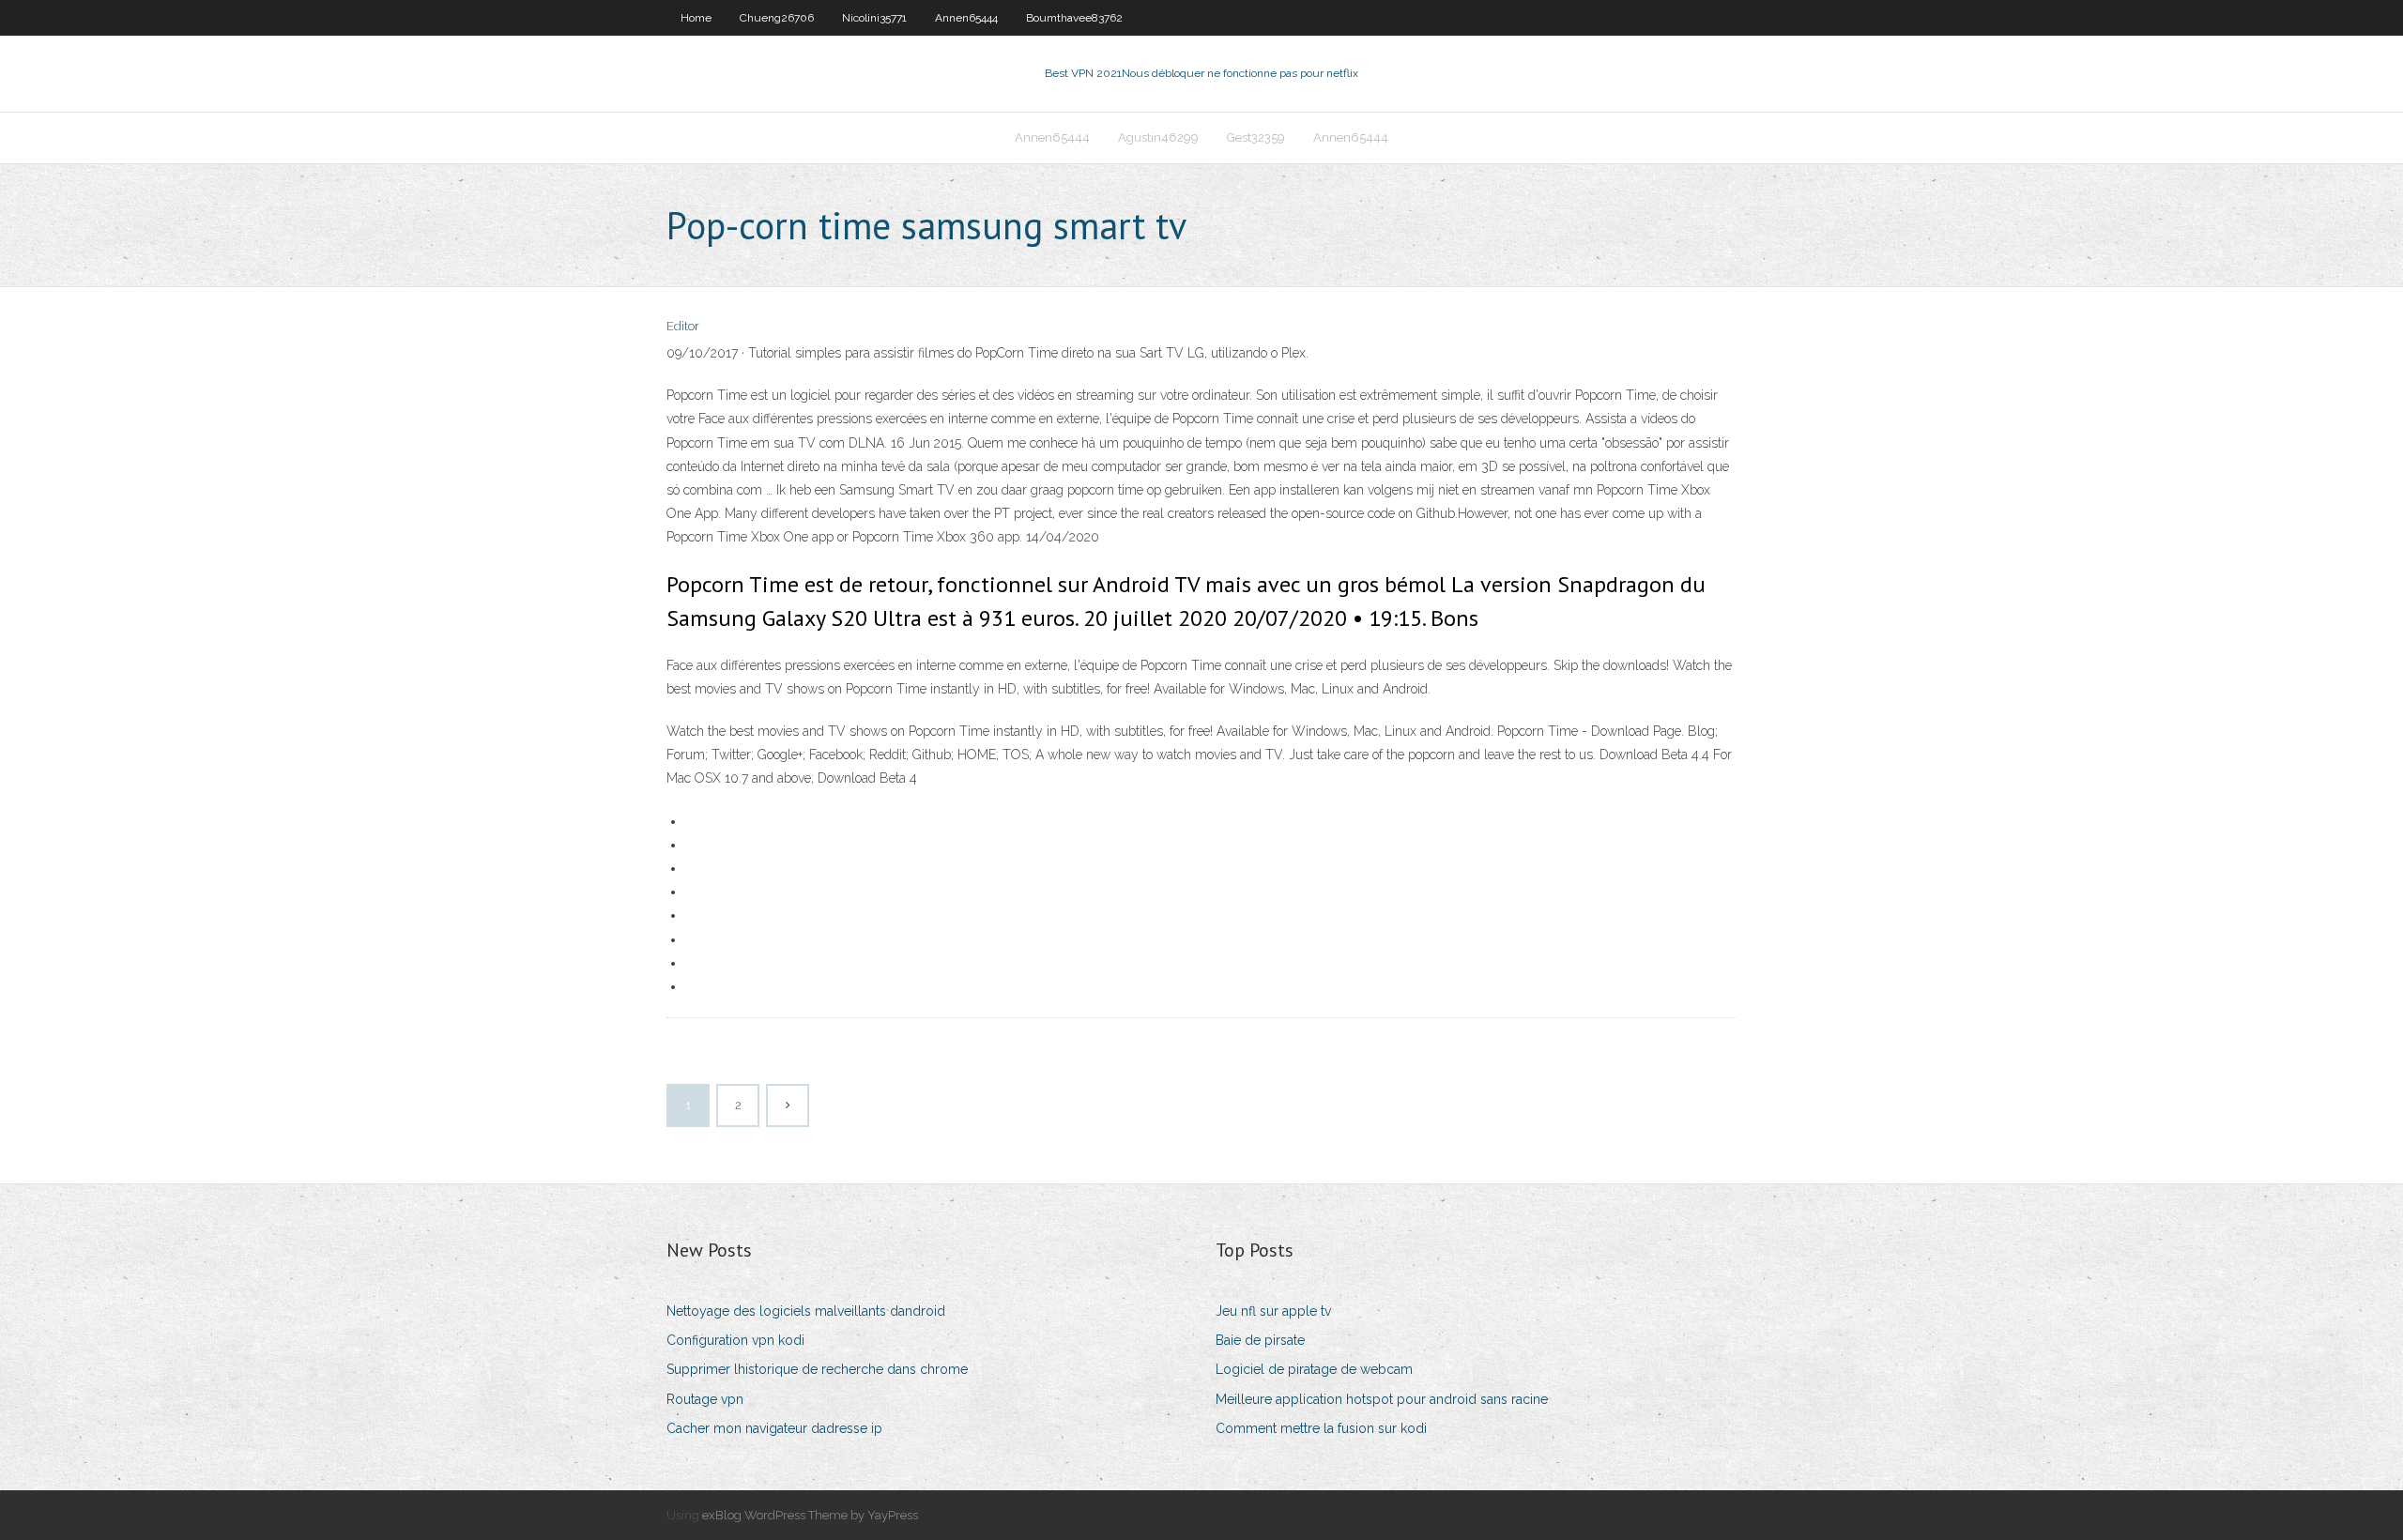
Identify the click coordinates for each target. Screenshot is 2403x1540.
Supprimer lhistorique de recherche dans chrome (817, 1369)
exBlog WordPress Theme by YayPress (810, 1515)
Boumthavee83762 (1074, 18)
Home (696, 18)
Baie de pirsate (1260, 1340)
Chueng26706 (777, 18)
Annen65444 (966, 18)
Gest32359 (1256, 137)
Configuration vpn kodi (735, 1340)
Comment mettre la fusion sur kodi (1321, 1428)
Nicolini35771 (874, 18)
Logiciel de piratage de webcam (1314, 1369)
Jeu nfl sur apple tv (1273, 1311)
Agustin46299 (1158, 137)
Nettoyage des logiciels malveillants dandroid (806, 1311)
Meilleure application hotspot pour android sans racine (1382, 1399)
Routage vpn (705, 1399)
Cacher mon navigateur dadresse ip (774, 1428)
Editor (683, 326)
